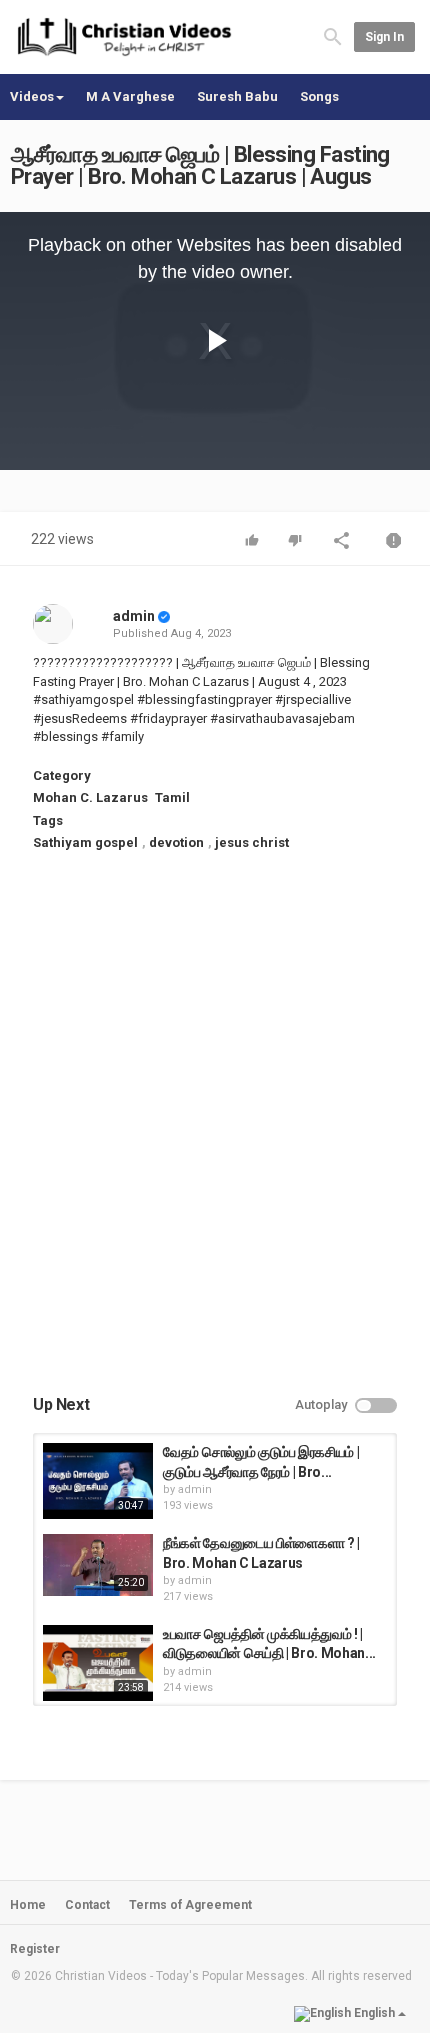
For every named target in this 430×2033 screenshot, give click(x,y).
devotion (176, 842)
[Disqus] (215, 1140)
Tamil (172, 797)
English (374, 2013)
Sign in (384, 37)
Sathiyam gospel (85, 842)
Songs (319, 96)
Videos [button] (32, 96)
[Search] (333, 36)
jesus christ (252, 842)
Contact (87, 1905)
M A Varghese (130, 96)
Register (35, 1949)
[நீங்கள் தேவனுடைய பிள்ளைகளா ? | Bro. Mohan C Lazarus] (98, 1565)
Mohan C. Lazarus (90, 797)
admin (134, 616)
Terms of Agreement (190, 1905)
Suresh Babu (237, 96)
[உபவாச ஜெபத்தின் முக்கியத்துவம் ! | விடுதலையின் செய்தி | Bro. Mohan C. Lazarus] (98, 1663)
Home (28, 1905)
